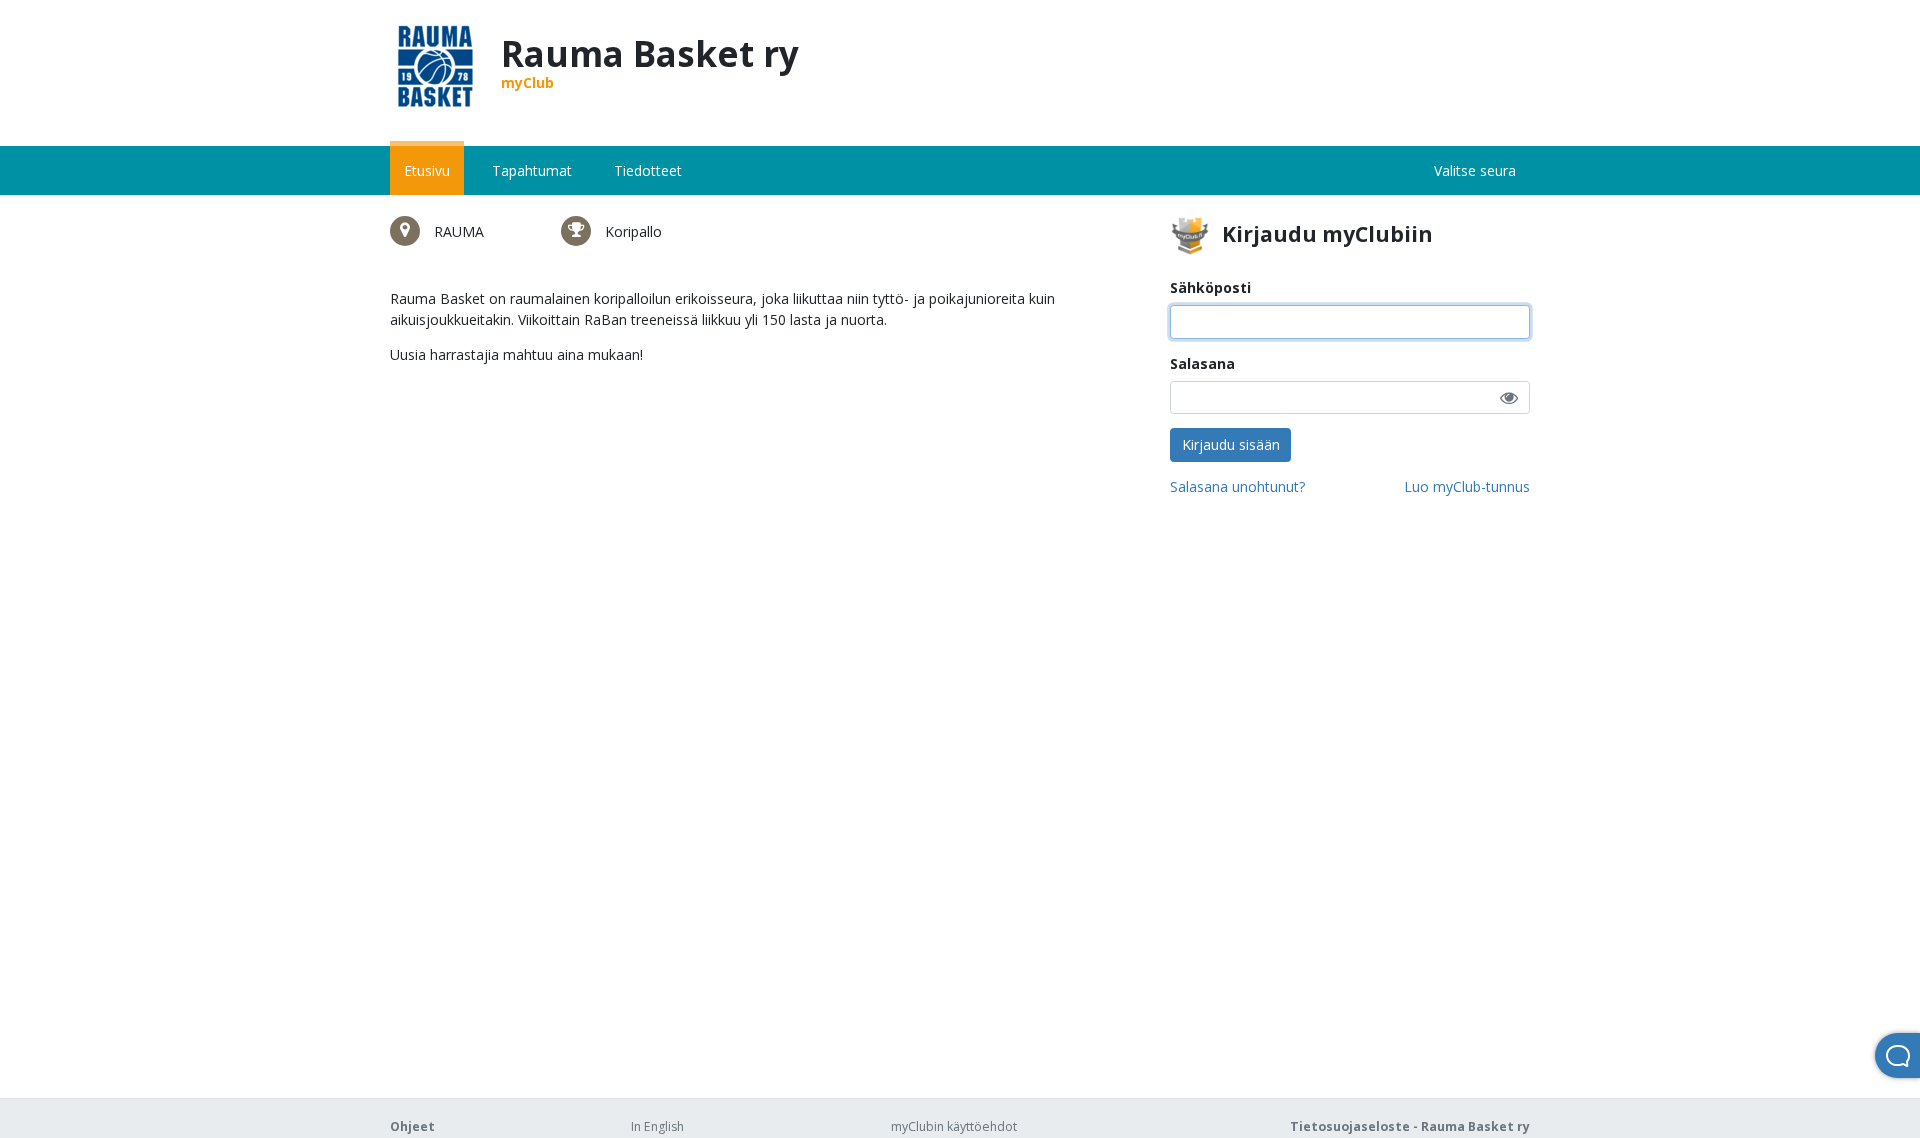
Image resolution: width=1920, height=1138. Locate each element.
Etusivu (427, 170)
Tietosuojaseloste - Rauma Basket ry (1410, 1126)
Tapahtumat (532, 170)
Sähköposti (1210, 287)
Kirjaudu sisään (1231, 444)
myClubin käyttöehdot (954, 1126)
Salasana (1202, 363)
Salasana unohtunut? (1237, 486)
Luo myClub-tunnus (1467, 486)
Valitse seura (1475, 170)
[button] (1509, 397)
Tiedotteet (648, 170)
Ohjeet (412, 1126)
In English (657, 1126)
